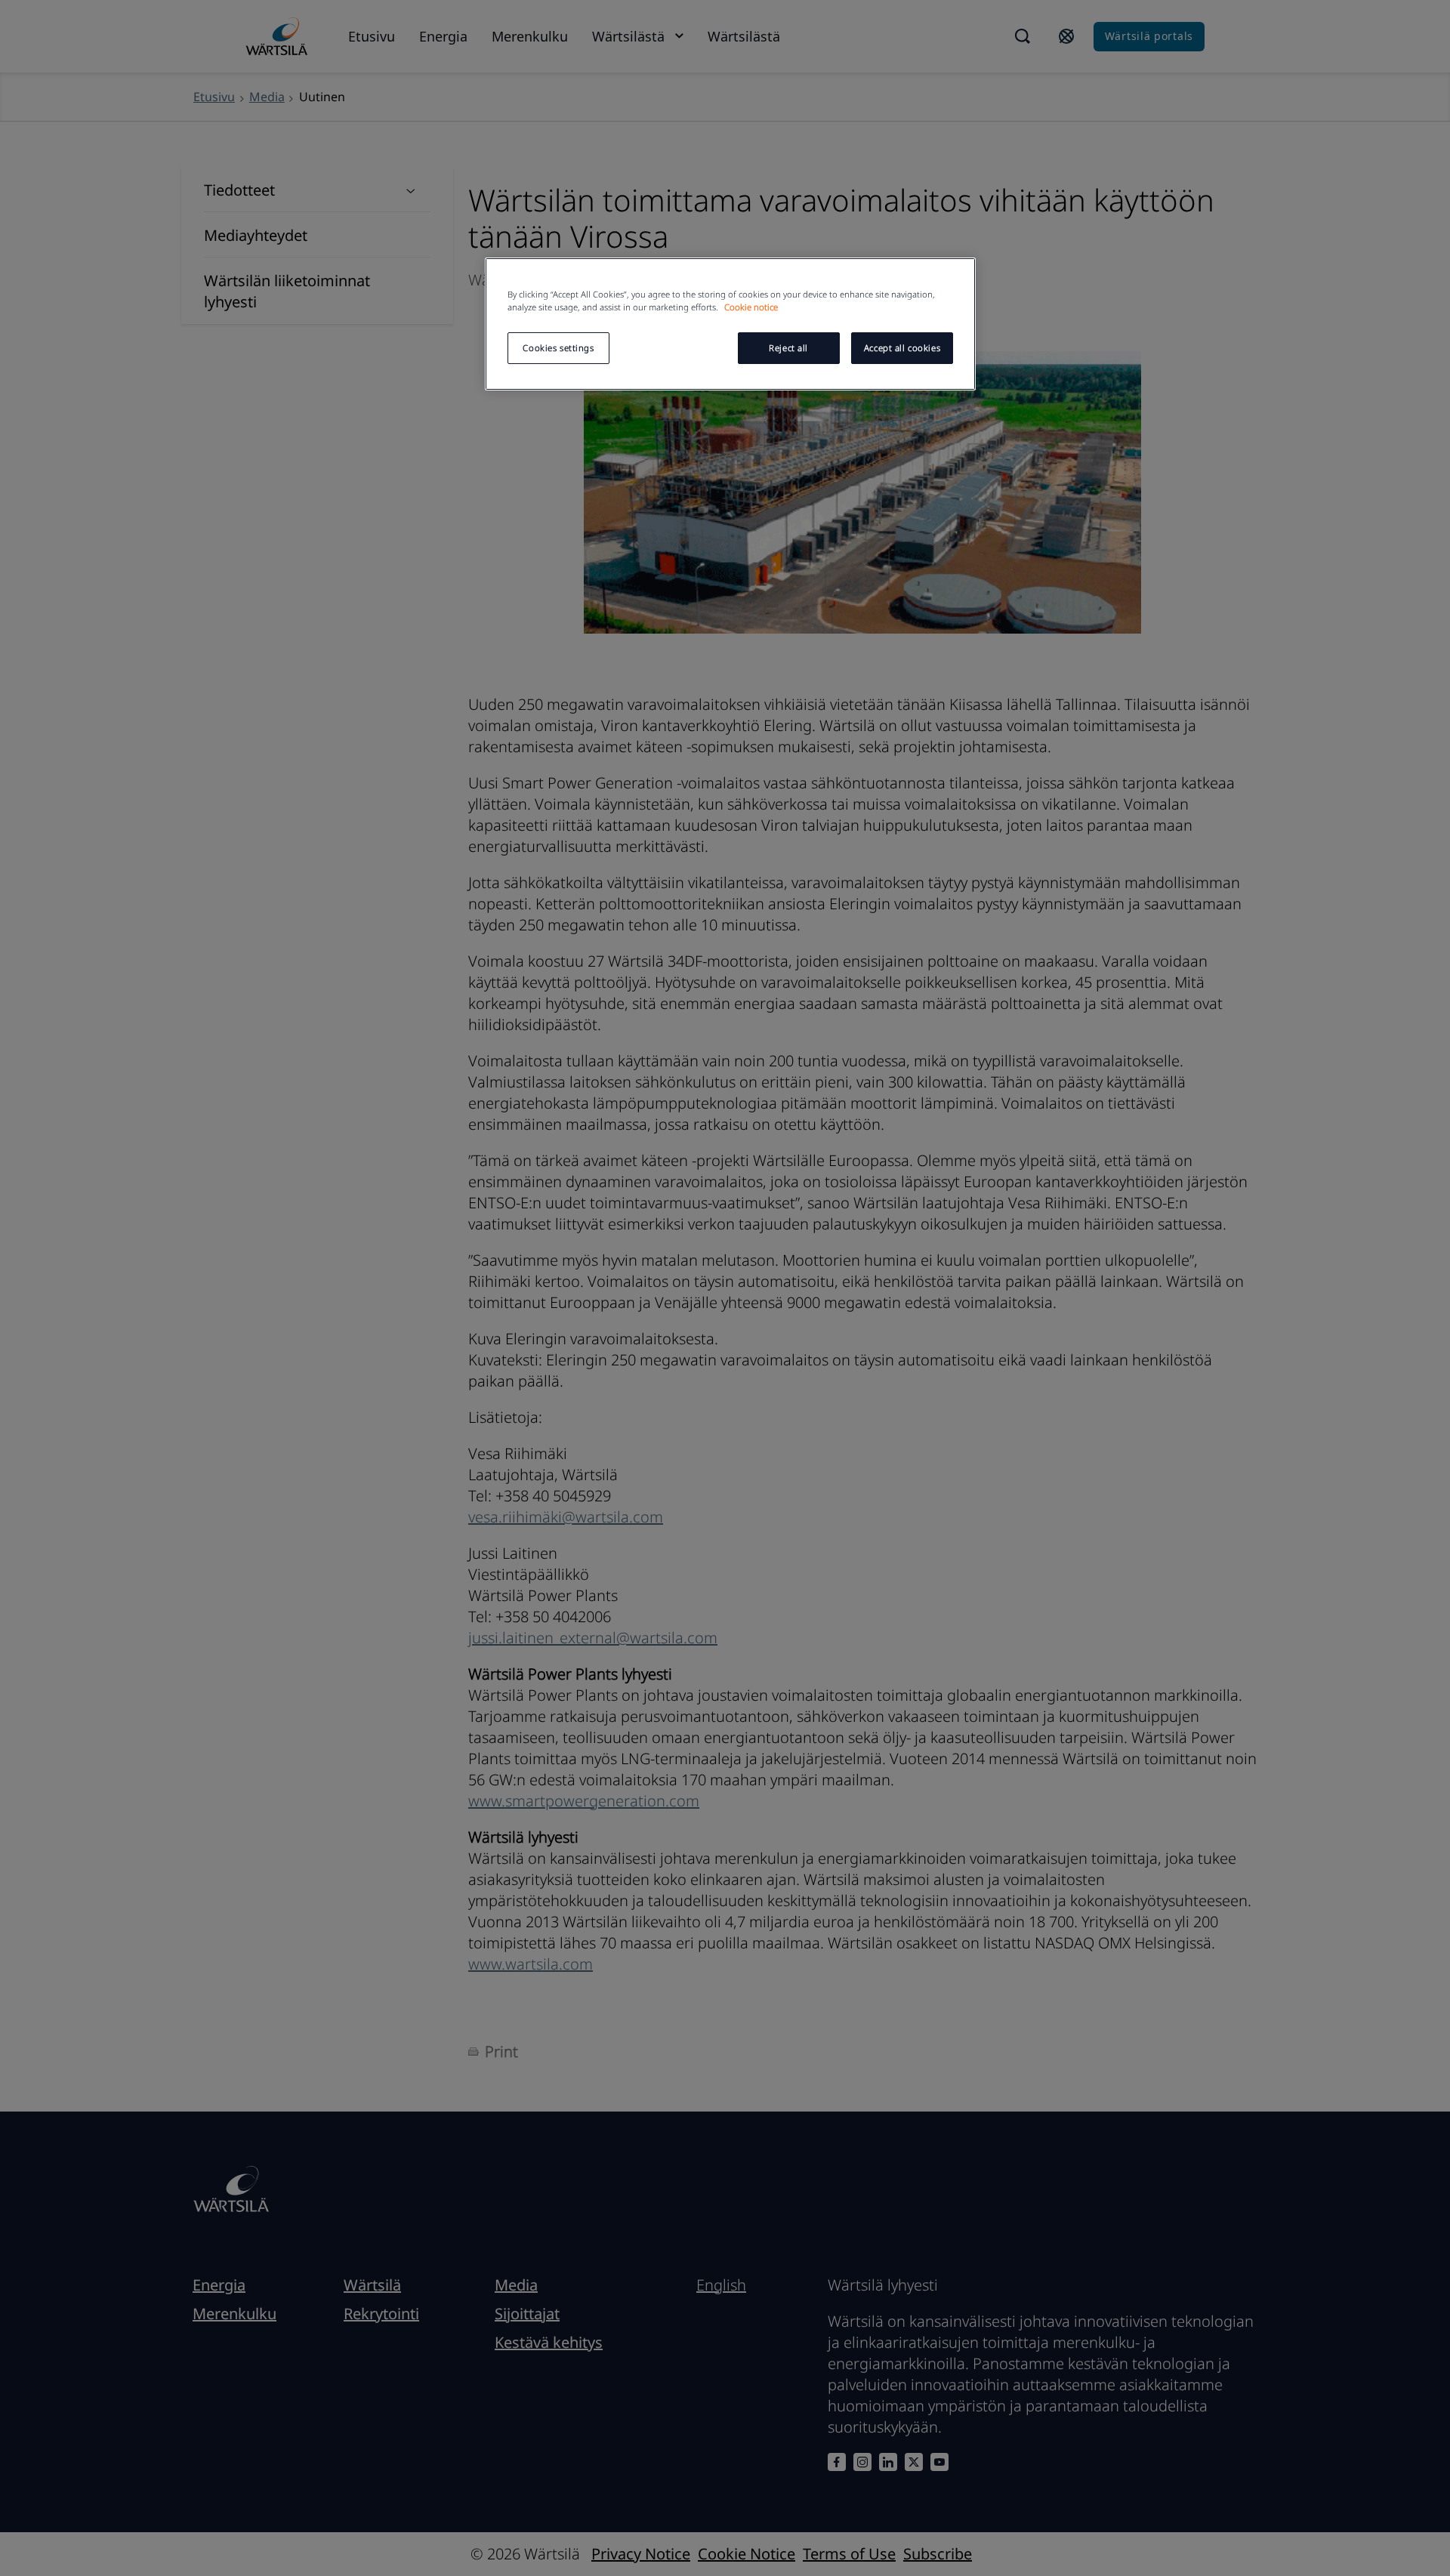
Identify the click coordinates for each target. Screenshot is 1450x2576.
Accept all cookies (902, 348)
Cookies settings (558, 348)
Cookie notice (751, 307)
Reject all (788, 348)
